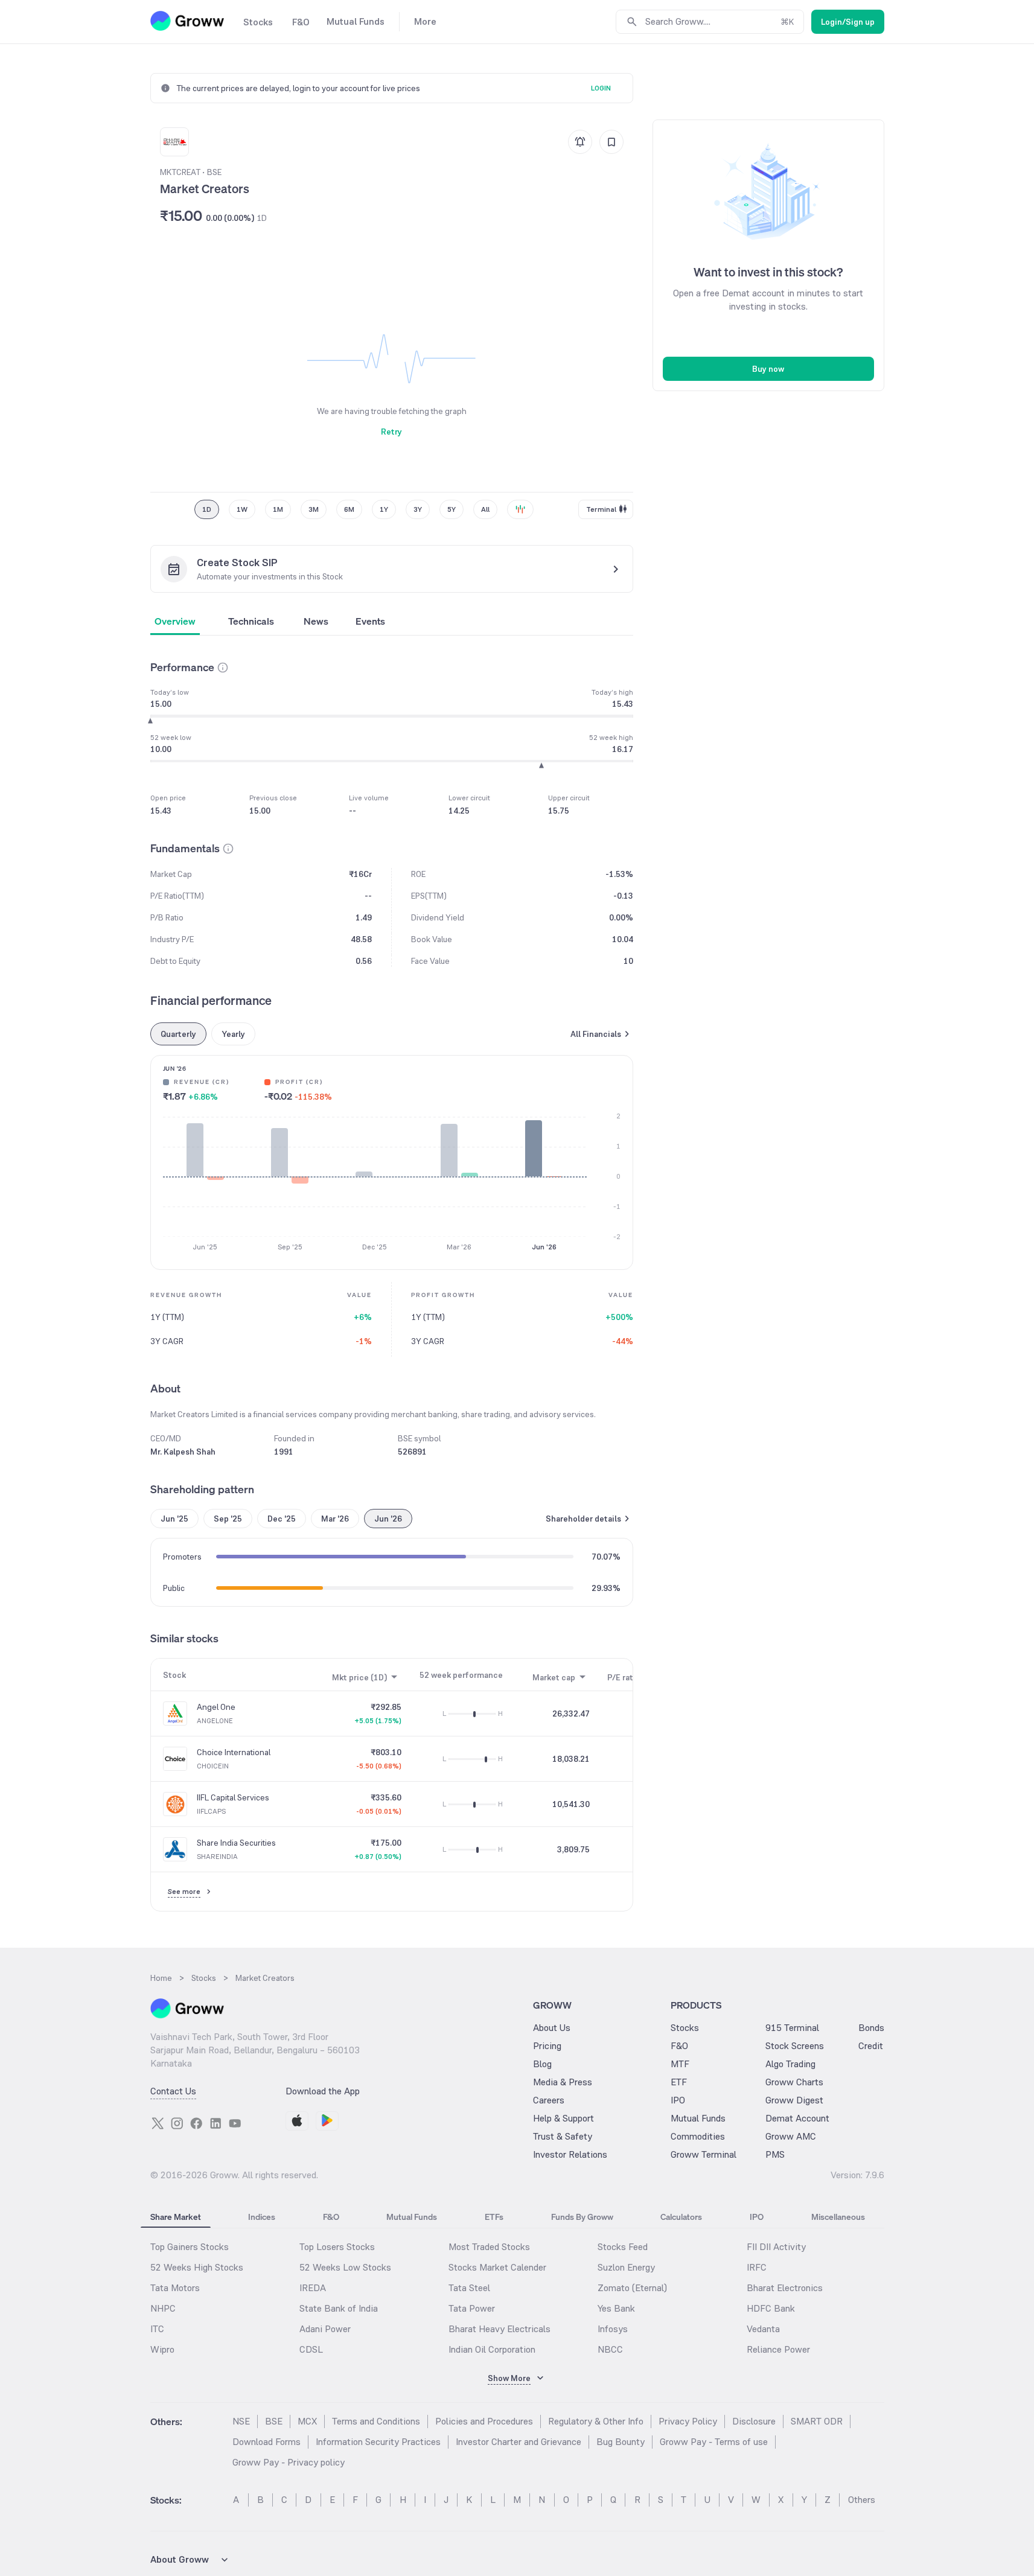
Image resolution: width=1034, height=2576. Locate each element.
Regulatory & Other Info (596, 2421)
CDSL (311, 2349)
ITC (157, 2329)
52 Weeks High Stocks (197, 2267)
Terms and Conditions (376, 2421)
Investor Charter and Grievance (519, 2442)
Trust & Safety (563, 2136)
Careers (549, 2100)
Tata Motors (175, 2288)
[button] (223, 668)
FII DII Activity (776, 2247)
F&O (679, 2046)
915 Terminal (792, 2028)
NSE (241, 2421)
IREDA (313, 2288)
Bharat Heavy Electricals (499, 2329)
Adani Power (325, 2329)
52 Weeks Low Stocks (345, 2267)
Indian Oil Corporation (492, 2349)
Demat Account (797, 2118)
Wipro (162, 2349)
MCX (307, 2421)
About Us (552, 2028)
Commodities (698, 2136)
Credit (871, 2046)
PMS (775, 2154)
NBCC (610, 2349)
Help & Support (563, 2118)
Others (862, 2500)
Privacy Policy (688, 2421)
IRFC (757, 2267)
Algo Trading (790, 2064)
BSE (274, 2421)
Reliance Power (778, 2349)
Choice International (234, 1752)
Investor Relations (570, 2154)
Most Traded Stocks (489, 2247)
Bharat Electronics (785, 2288)
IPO (678, 2100)
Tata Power (472, 2308)
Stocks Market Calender (497, 2267)
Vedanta (763, 2329)
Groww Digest (794, 2100)
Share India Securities (236, 1843)
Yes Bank (616, 2308)
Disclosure (754, 2421)
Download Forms (266, 2442)
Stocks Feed (623, 2247)
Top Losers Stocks (337, 2247)
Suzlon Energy (626, 2267)
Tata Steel (469, 2288)
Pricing (547, 2046)
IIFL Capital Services (233, 1797)
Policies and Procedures (484, 2421)
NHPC (163, 2308)
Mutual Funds (698, 2118)
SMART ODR (817, 2421)
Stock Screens (795, 2046)
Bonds (871, 2028)
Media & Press (563, 2082)
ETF (679, 2082)
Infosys (613, 2329)
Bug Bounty (621, 2442)
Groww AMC (791, 2136)
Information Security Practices (378, 2442)
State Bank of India (339, 2308)
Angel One (216, 1707)
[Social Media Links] (158, 2123)
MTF (680, 2064)
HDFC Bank (771, 2308)
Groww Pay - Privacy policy (289, 2462)
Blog (542, 2064)
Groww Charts (794, 2082)
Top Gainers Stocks (190, 2247)
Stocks (685, 2028)
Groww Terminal (704, 2154)
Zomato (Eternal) (632, 2288)
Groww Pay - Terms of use (714, 2442)
